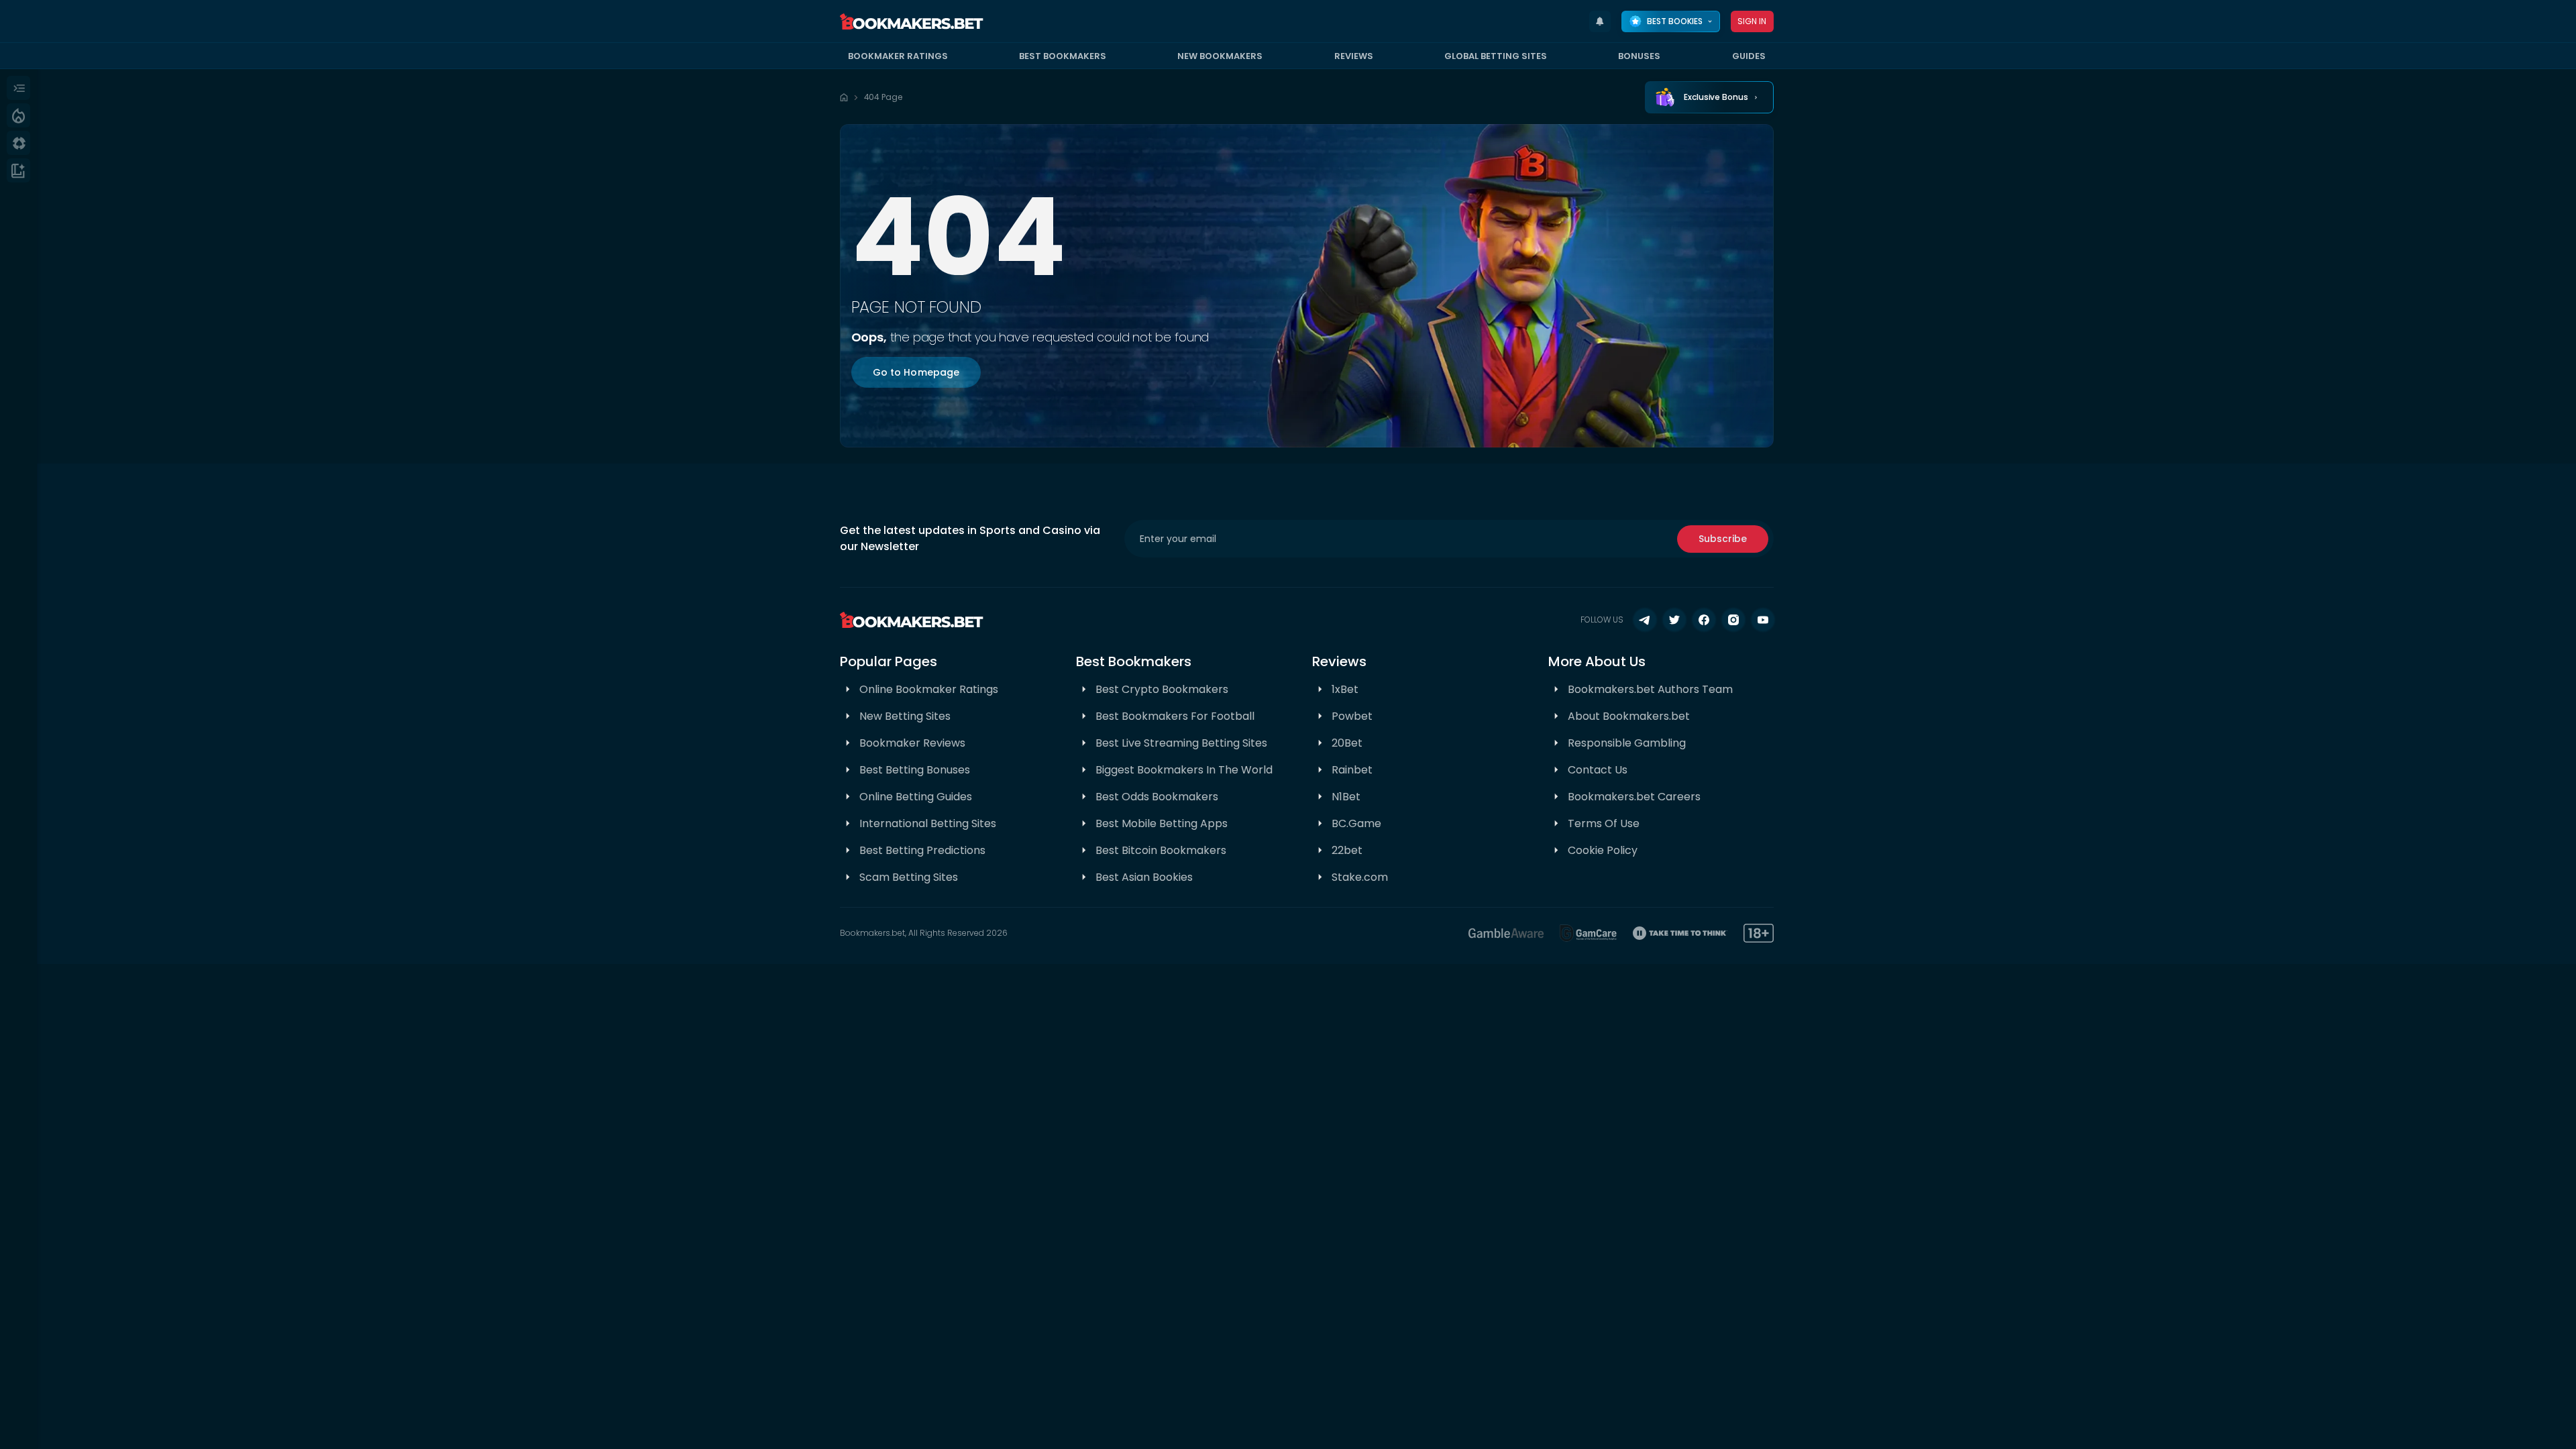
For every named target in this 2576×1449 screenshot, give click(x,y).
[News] (18, 170)
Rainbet (1352, 770)
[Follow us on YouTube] (1763, 620)
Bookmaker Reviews (912, 743)
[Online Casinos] (18, 143)
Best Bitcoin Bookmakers (1161, 850)
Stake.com (1360, 877)
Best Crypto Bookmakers (1162, 689)
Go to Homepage (916, 372)
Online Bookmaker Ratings (929, 689)
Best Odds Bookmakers (1157, 797)
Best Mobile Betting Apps (1162, 823)
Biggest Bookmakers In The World (1184, 770)
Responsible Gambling (1627, 743)
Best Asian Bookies (1144, 877)
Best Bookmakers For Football (1175, 716)
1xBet (1345, 689)
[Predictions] (18, 115)
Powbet (1352, 716)
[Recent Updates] (1600, 21)
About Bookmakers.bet (1629, 716)
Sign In (1752, 21)
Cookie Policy (1603, 850)
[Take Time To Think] (1680, 933)
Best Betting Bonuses (915, 770)
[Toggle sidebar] (18, 88)
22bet (1347, 850)
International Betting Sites (928, 823)
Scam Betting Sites (909, 877)
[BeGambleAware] (1506, 933)
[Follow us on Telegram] (1645, 620)
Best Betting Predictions (922, 850)
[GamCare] (1589, 933)
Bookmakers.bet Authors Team (1650, 689)
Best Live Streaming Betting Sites (1181, 743)
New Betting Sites (905, 716)
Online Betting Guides (916, 797)
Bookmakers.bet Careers (1634, 797)
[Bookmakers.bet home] (912, 21)
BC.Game (1356, 823)
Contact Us (1598, 770)
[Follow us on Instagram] (1733, 620)
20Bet (1347, 743)
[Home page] (844, 97)
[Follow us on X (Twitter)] (1674, 620)
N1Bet (1346, 797)
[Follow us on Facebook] (1704, 620)
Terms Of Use (1604, 823)
